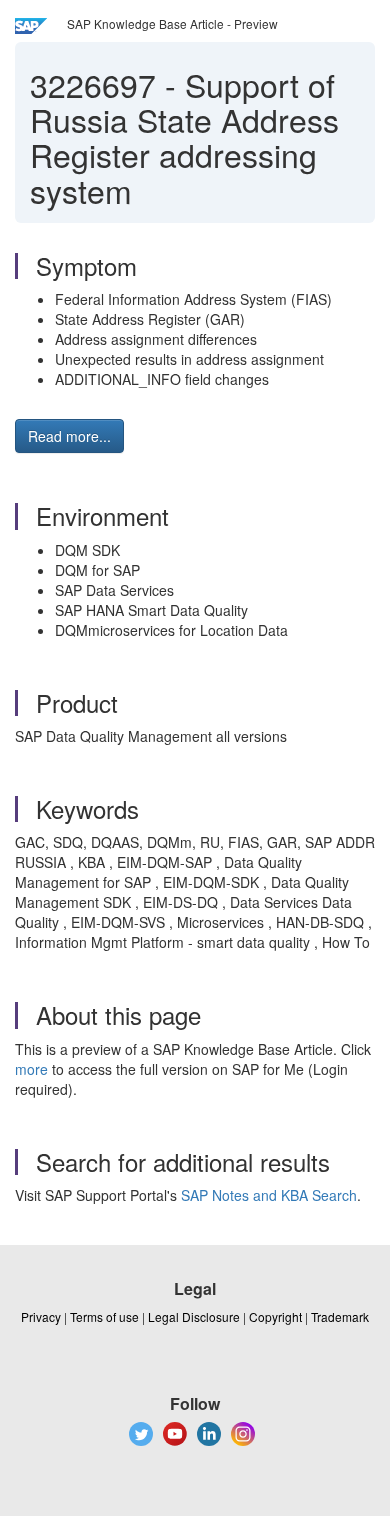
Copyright (275, 1316)
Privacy (41, 1316)
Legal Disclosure (194, 1316)
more (31, 1069)
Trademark (340, 1316)
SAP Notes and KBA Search (269, 1195)
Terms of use (104, 1316)
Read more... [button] (69, 436)
